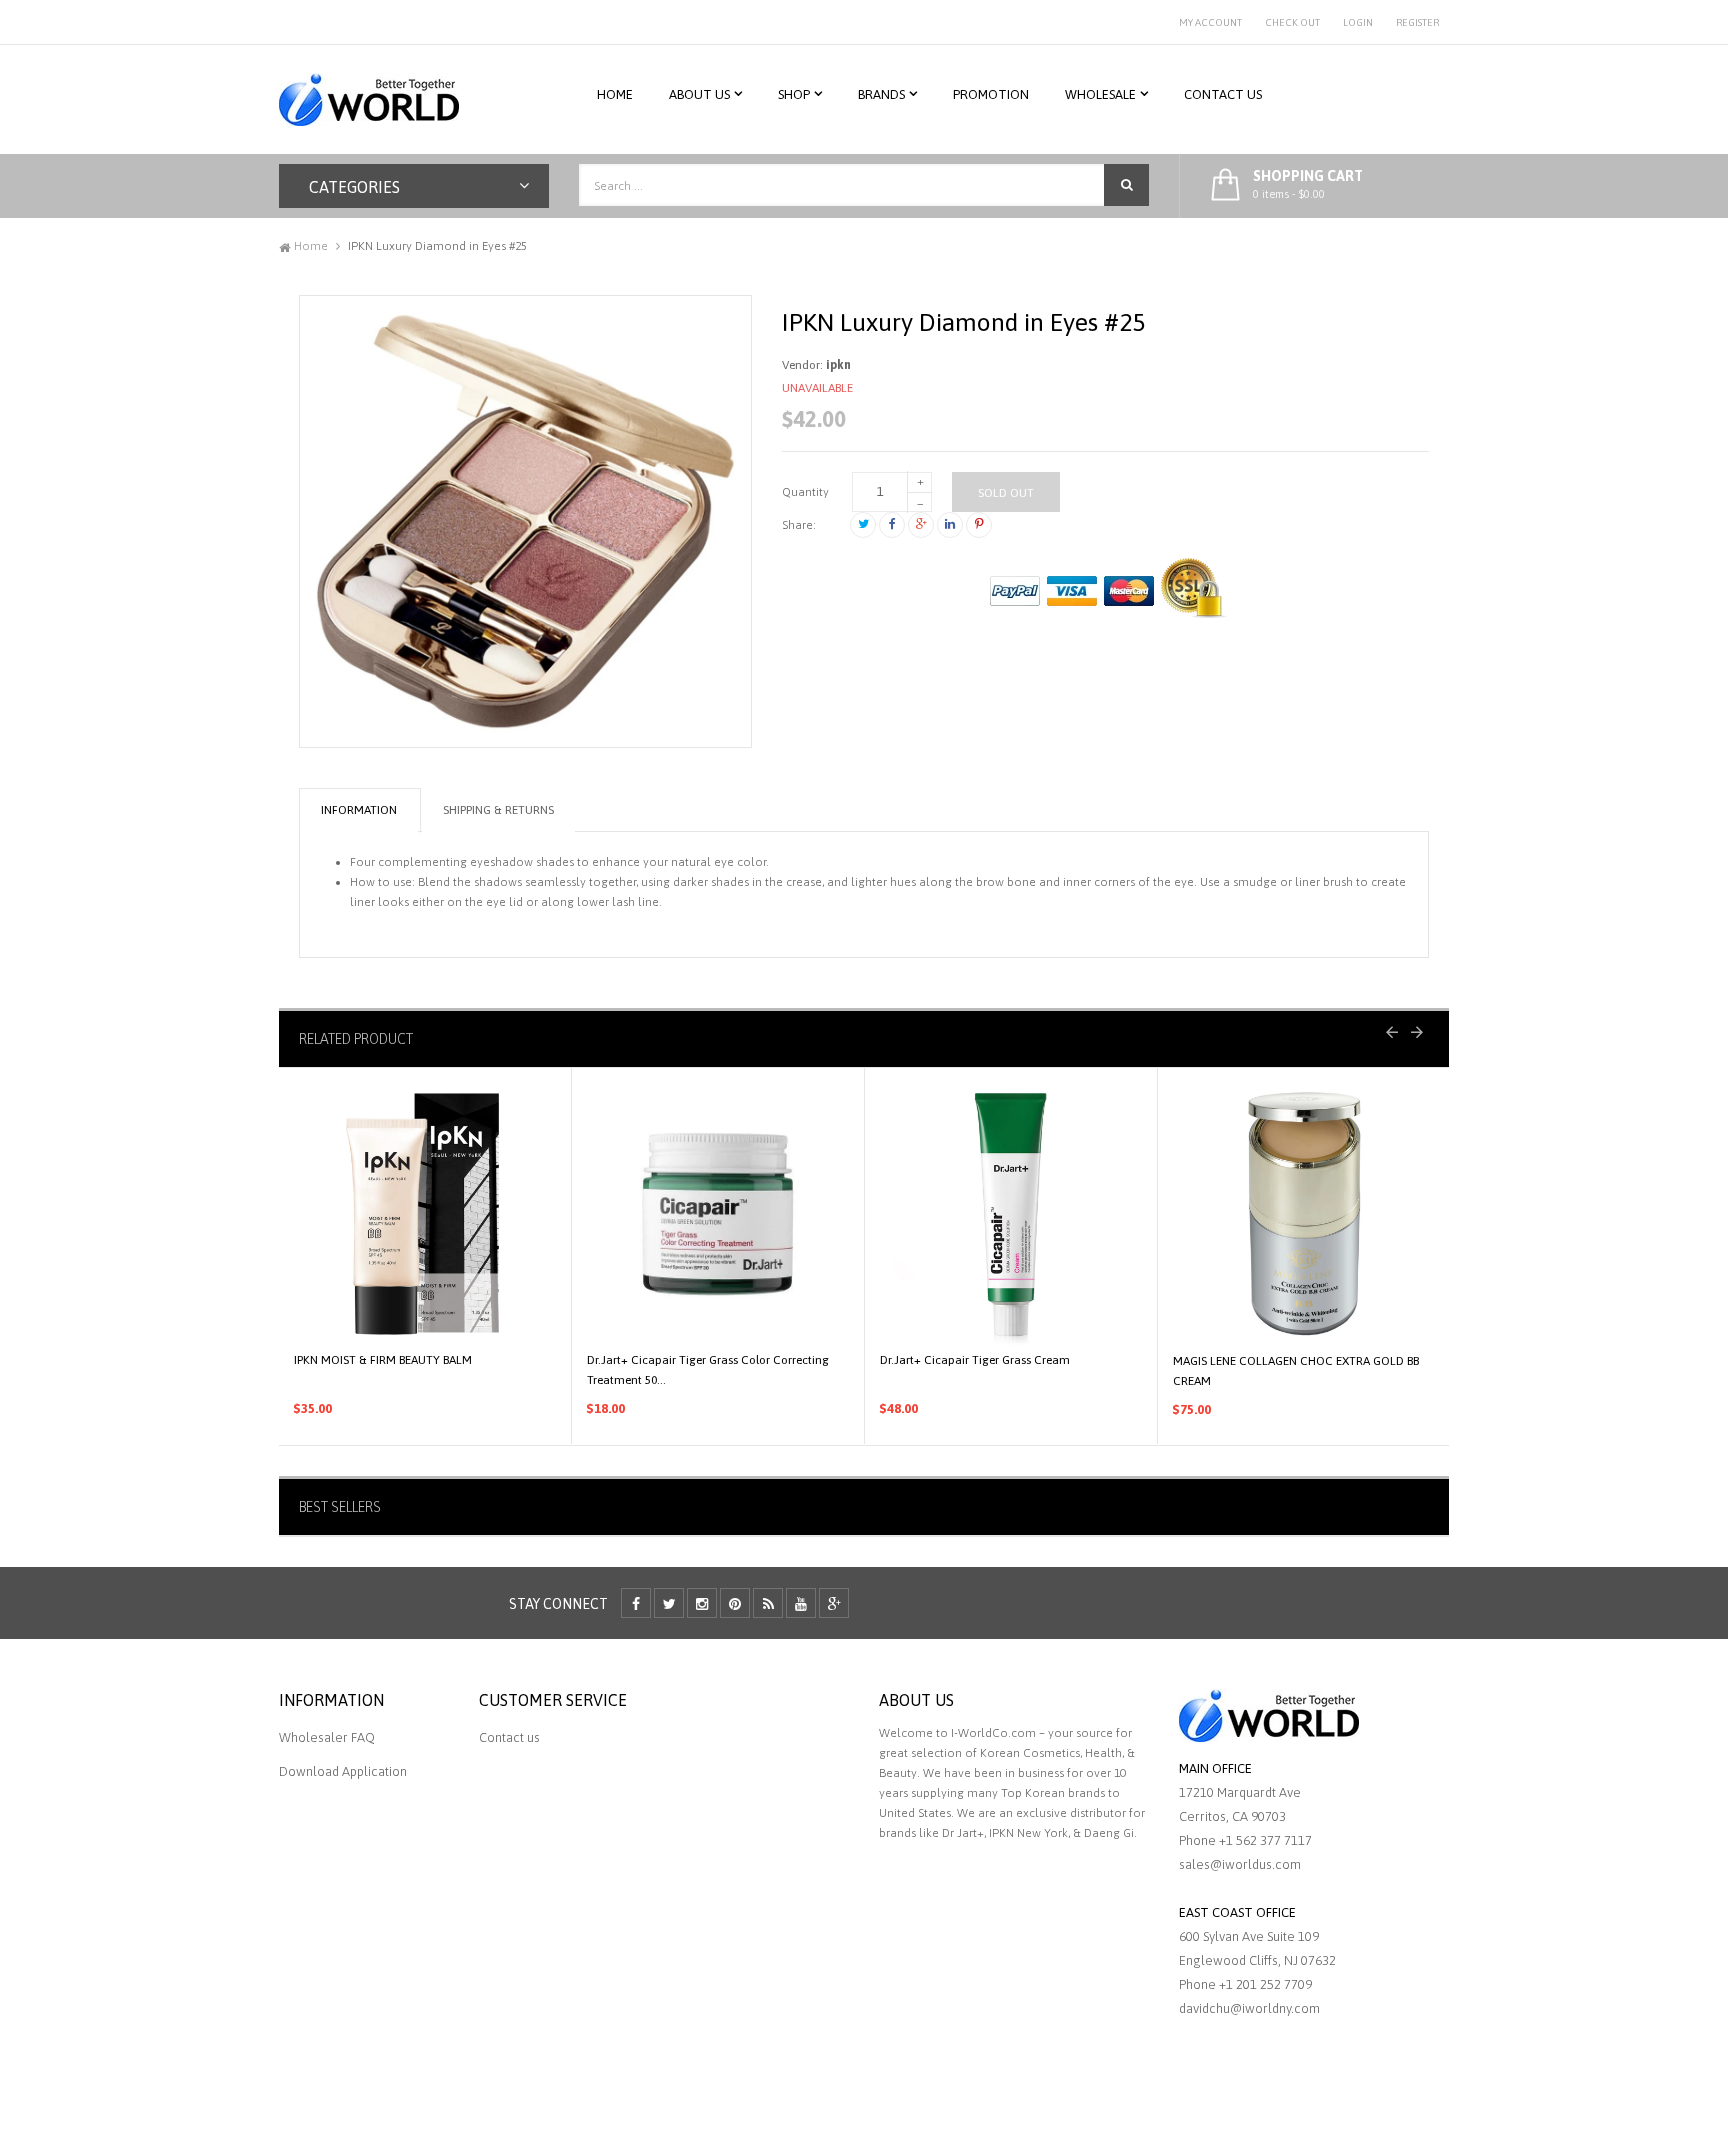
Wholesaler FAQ (327, 1737)
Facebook (892, 525)
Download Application (343, 1771)
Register (1417, 22)
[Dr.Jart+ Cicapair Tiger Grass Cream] (1011, 1214)
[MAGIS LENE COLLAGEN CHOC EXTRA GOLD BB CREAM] (1304, 1214)
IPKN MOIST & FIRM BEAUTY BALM (383, 1360)
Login (1358, 22)
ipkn (838, 365)
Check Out (1292, 22)
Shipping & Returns (498, 810)
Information (359, 810)
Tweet (863, 525)
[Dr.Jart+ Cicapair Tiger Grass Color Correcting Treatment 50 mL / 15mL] (718, 1214)
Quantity (805, 492)
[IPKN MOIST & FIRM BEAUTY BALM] (425, 1214)
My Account (1210, 22)
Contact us (509, 1737)
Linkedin (950, 525)
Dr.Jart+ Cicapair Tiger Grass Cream (975, 1360)
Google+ (921, 525)
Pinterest (979, 525)
